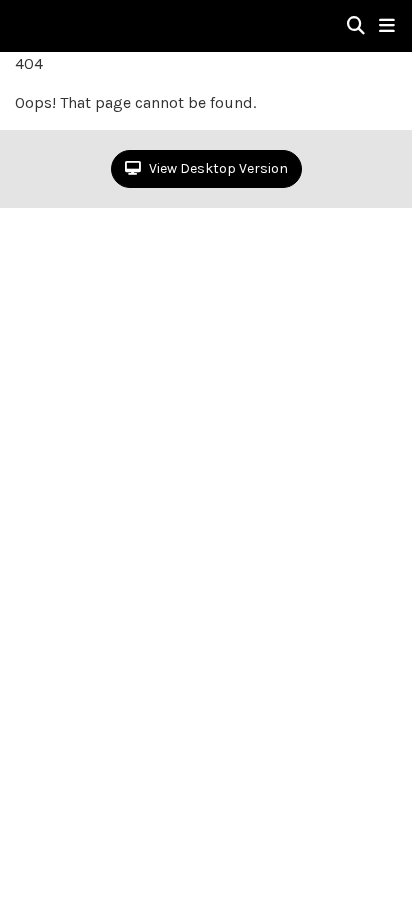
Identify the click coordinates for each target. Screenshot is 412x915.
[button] (387, 26)
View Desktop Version (217, 168)
